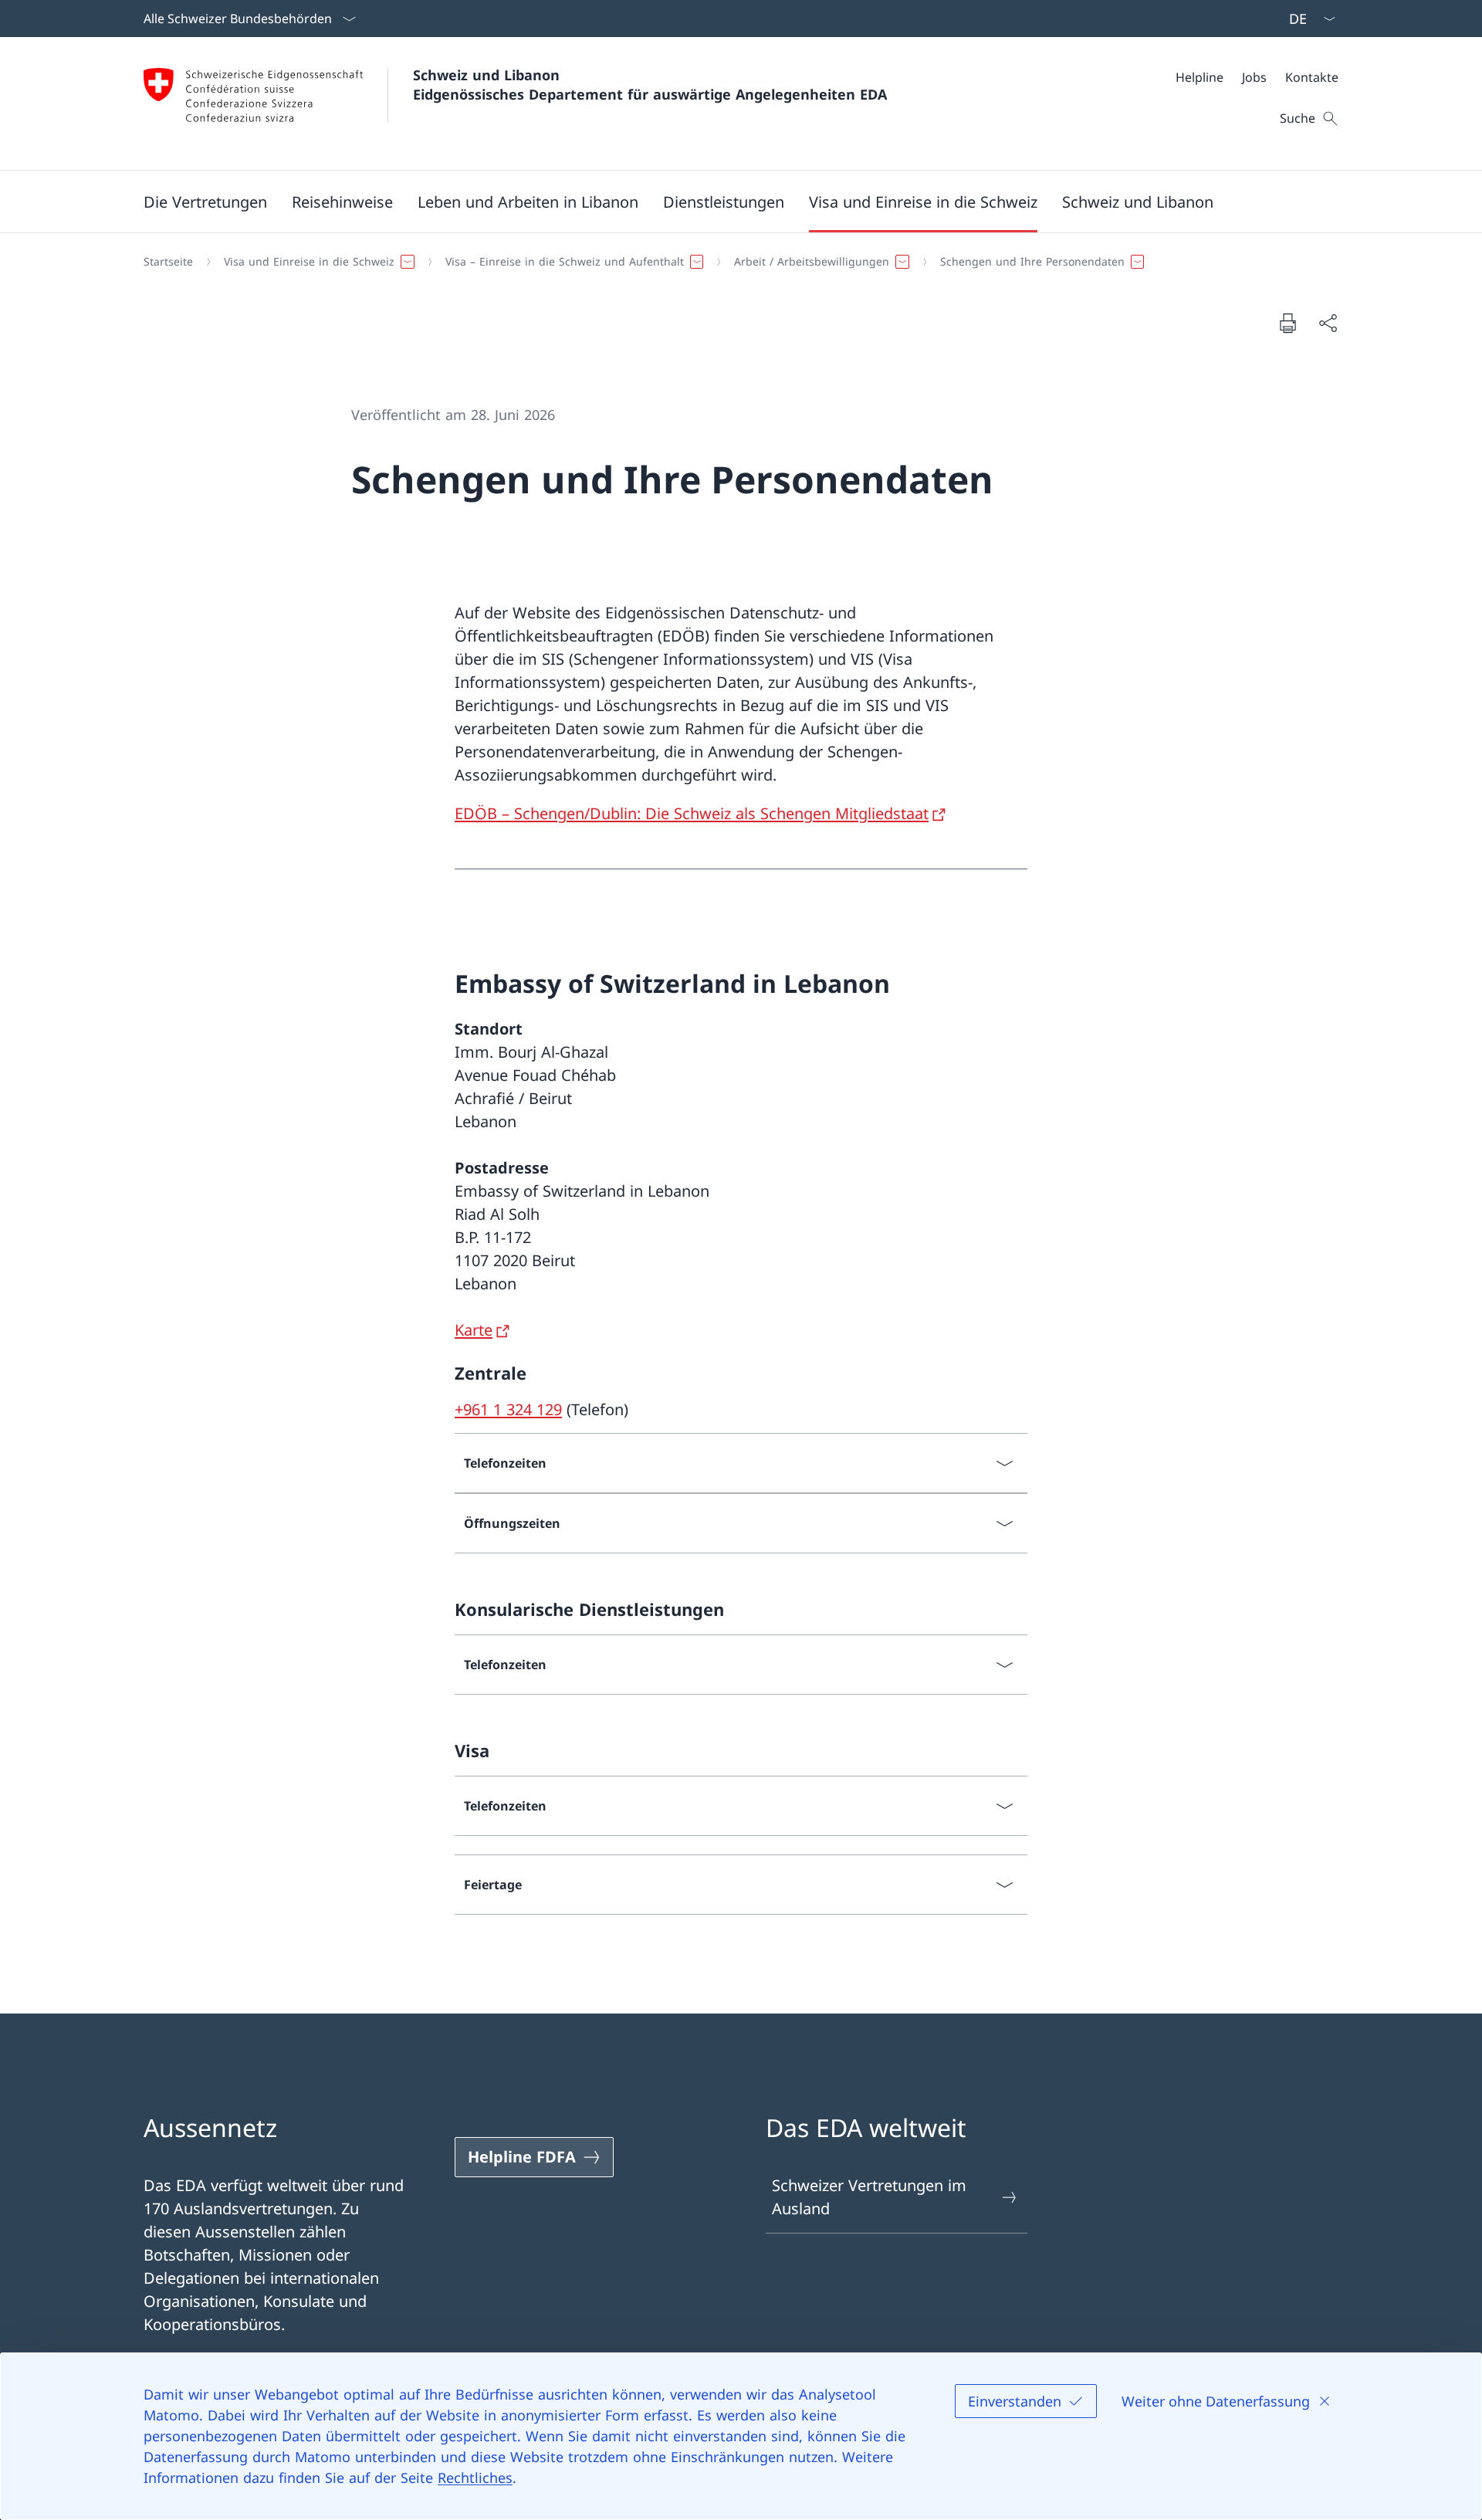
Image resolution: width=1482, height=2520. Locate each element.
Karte (474, 1330)
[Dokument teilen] (1328, 323)
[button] (205, 202)
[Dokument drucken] (1287, 323)
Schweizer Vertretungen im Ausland (869, 2197)
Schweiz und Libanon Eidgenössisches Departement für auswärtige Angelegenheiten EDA (650, 85)
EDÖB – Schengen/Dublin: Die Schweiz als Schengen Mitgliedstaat (692, 813)
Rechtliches (475, 2478)
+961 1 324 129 (508, 1409)
